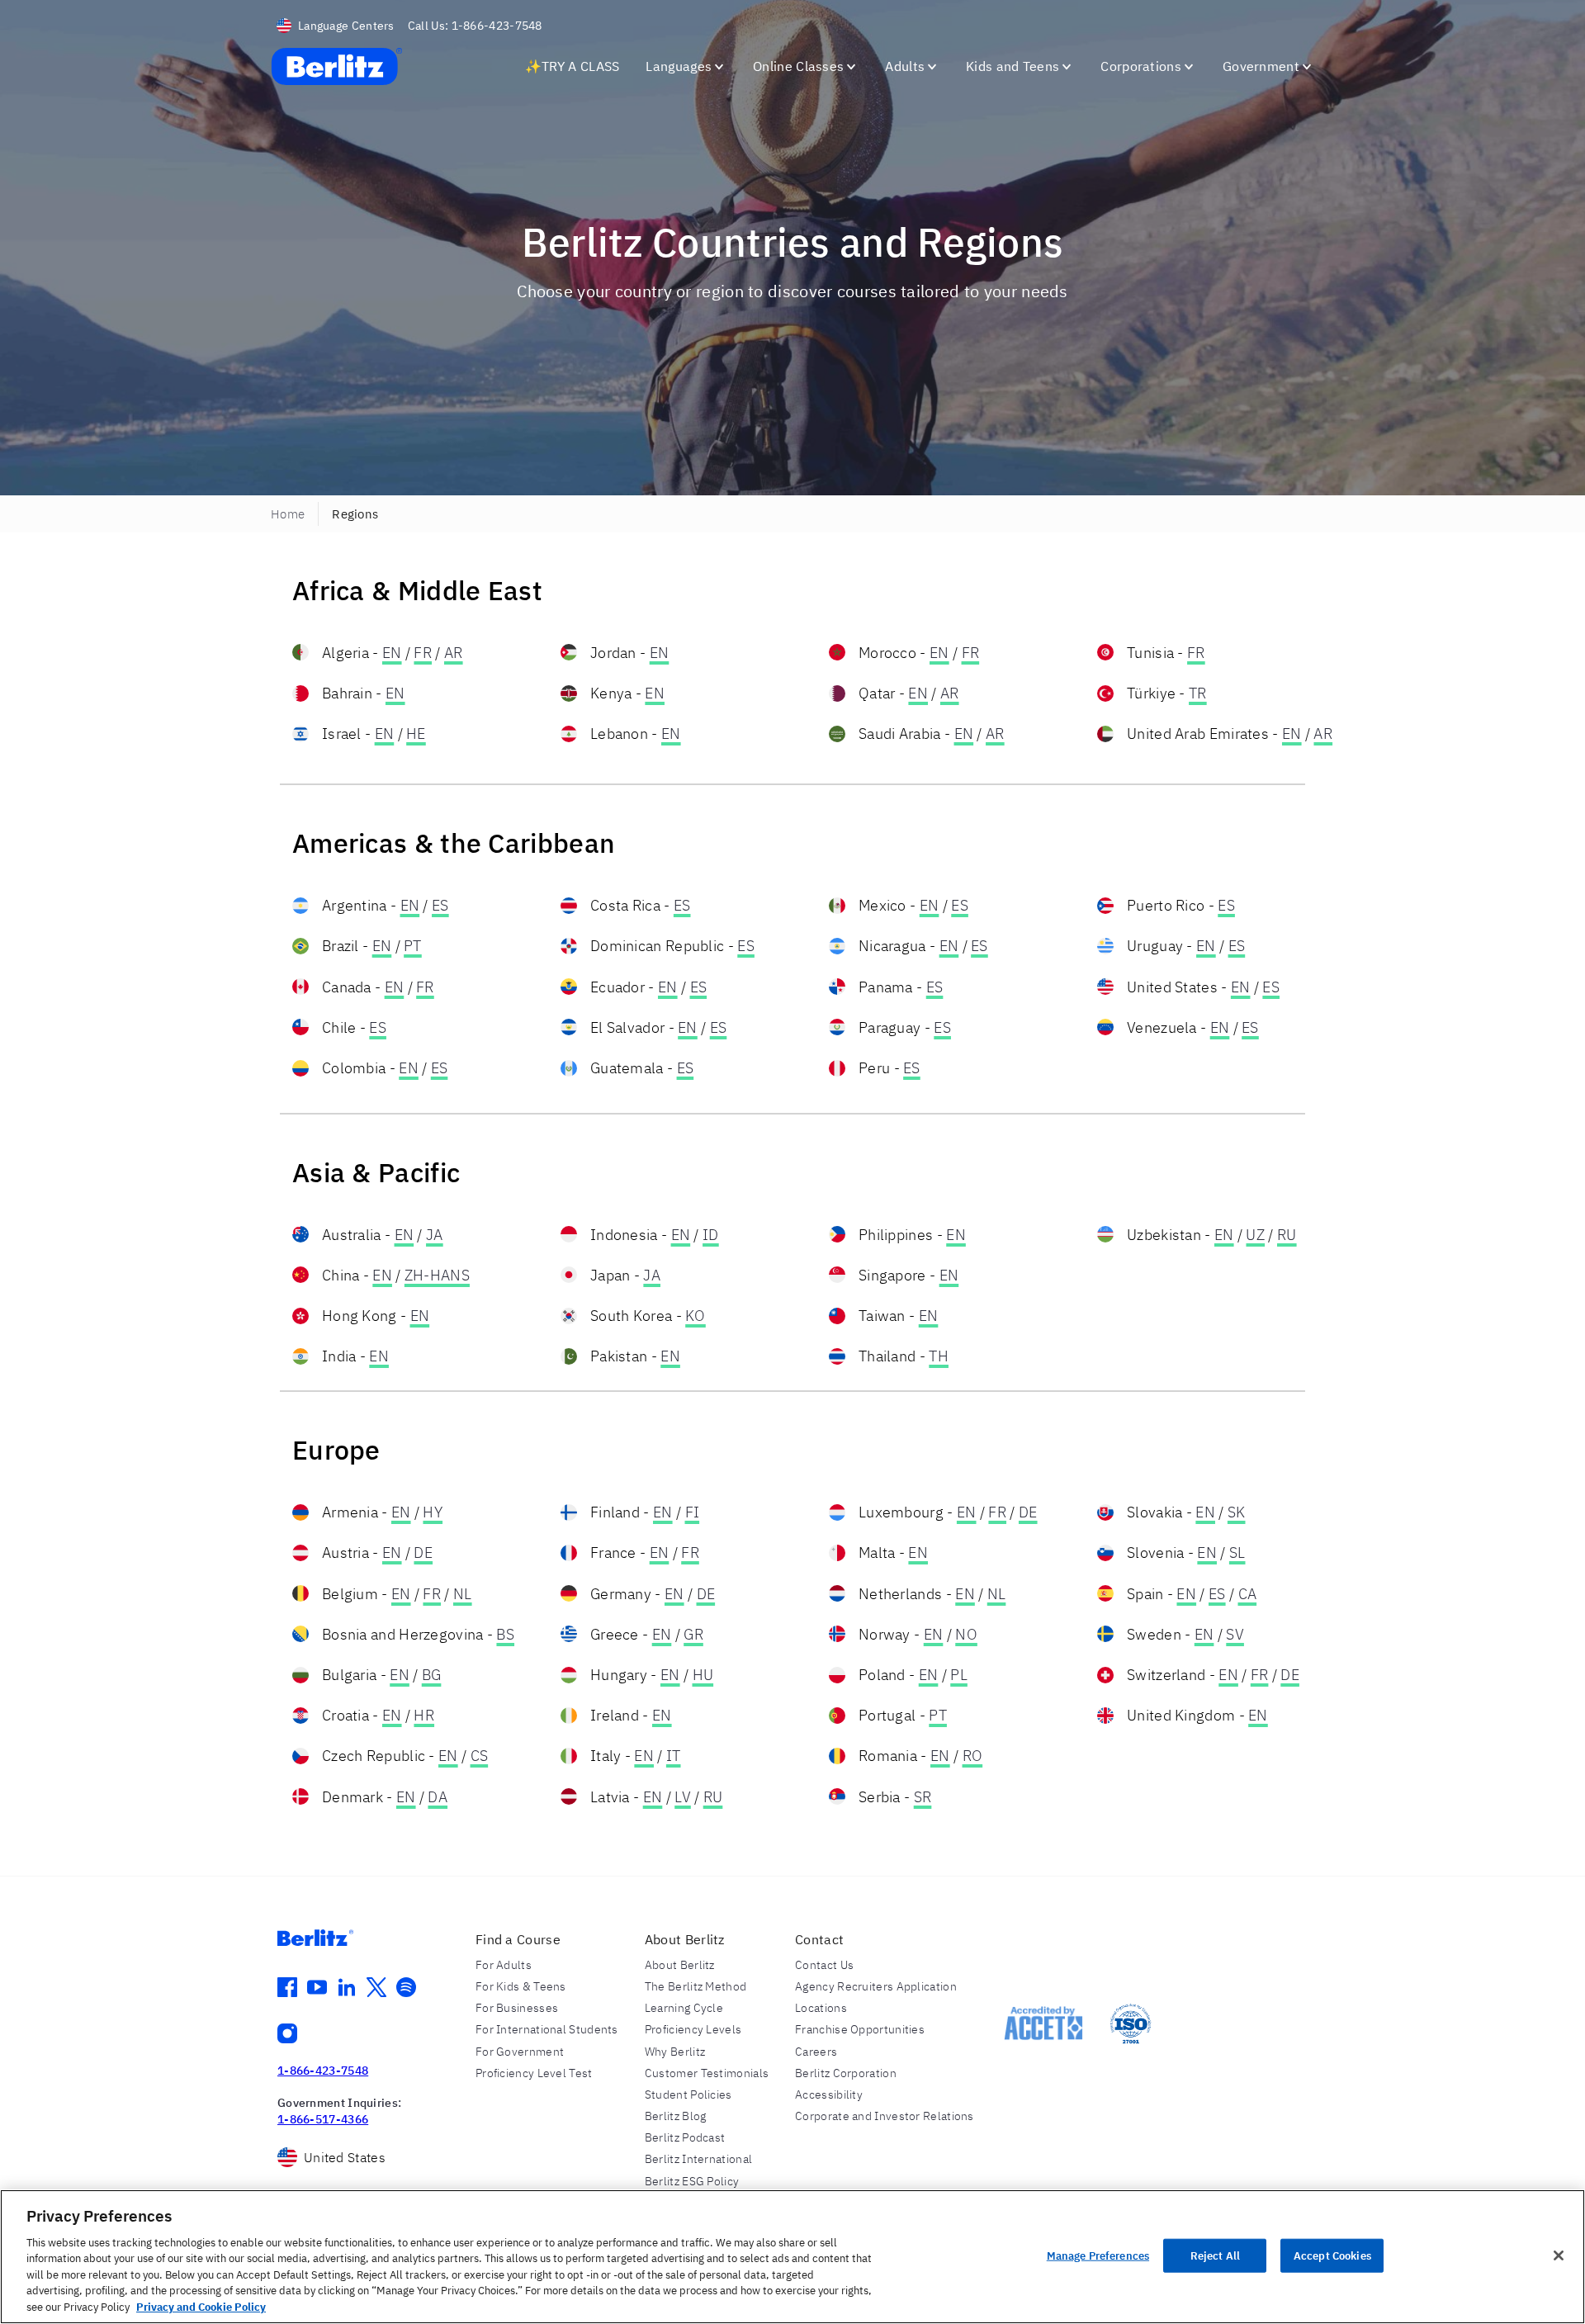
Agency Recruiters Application (876, 1986)
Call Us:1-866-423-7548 (475, 26)
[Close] (1559, 2255)
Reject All (1215, 2255)
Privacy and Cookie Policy (201, 2307)
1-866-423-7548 (323, 2071)
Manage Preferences (1098, 2255)
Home (288, 514)
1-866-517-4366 (323, 2119)
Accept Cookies (1332, 2255)
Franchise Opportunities (860, 2029)
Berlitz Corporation (846, 2073)
